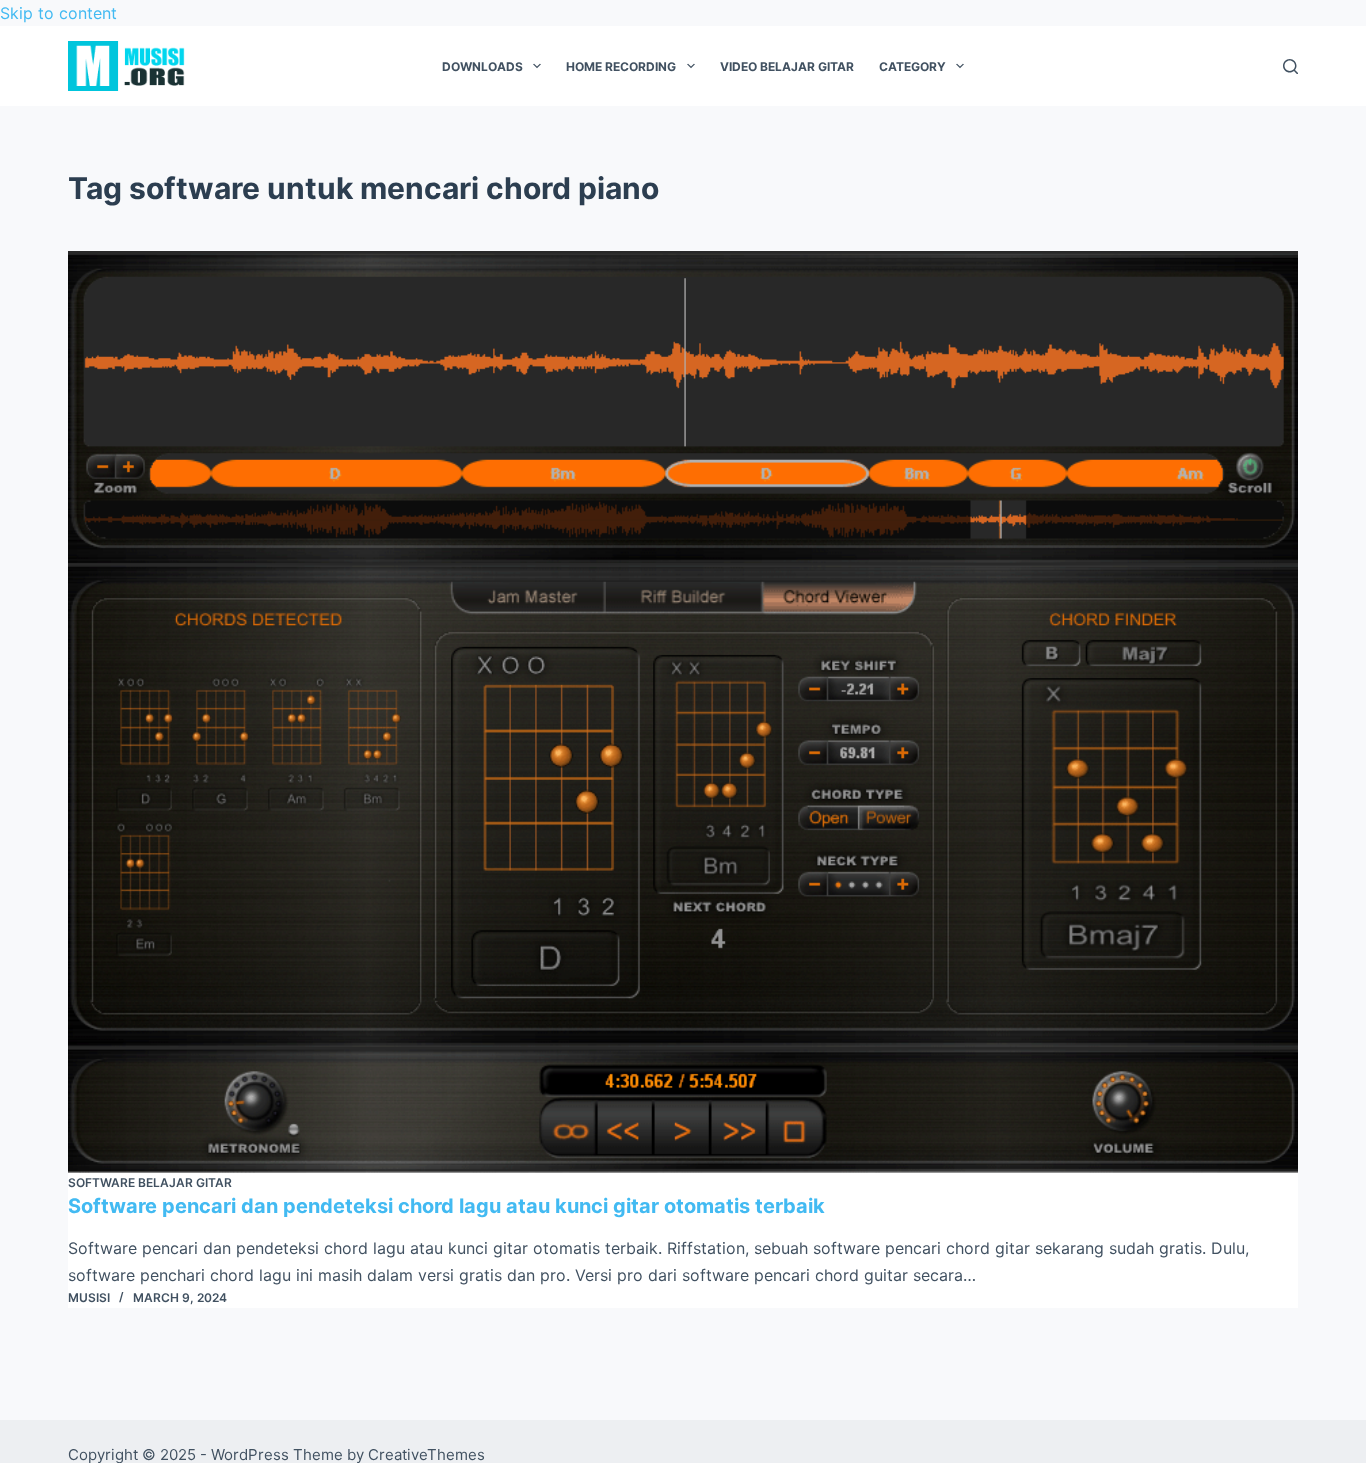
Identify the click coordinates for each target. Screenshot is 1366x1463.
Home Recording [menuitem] (621, 66)
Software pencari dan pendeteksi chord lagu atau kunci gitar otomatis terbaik (446, 1206)
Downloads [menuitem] (482, 66)
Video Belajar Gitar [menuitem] (787, 66)
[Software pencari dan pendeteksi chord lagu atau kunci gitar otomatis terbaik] (682, 712)
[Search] (1290, 66)
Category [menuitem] (912, 66)
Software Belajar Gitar (150, 1182)
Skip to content (58, 13)
